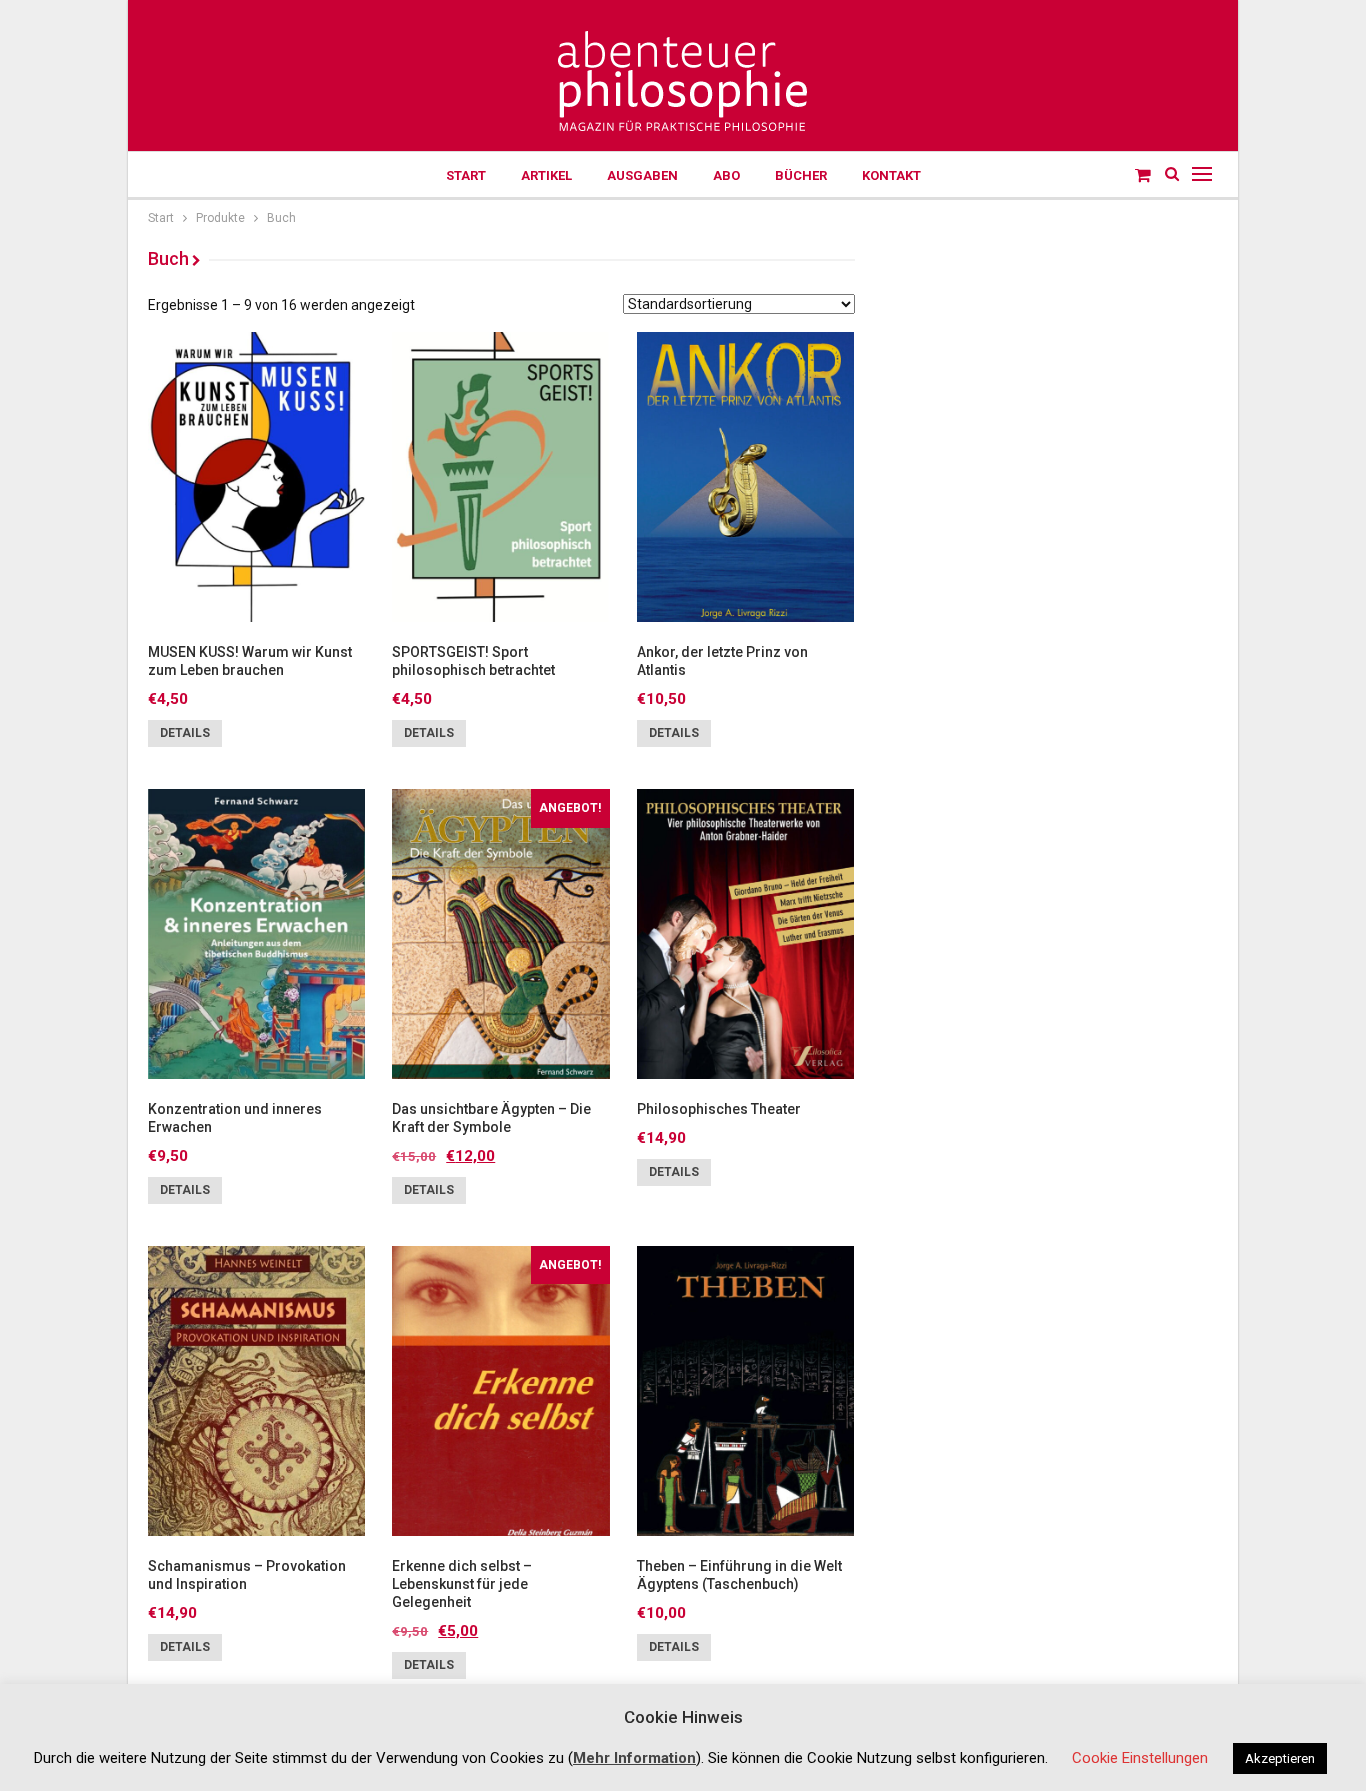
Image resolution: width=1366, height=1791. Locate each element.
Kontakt (891, 175)
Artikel (546, 175)
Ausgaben (642, 175)
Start (466, 175)
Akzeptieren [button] (1280, 1758)
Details (185, 733)
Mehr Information (634, 1758)
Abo (726, 175)
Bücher (801, 175)
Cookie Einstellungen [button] (1140, 1758)
